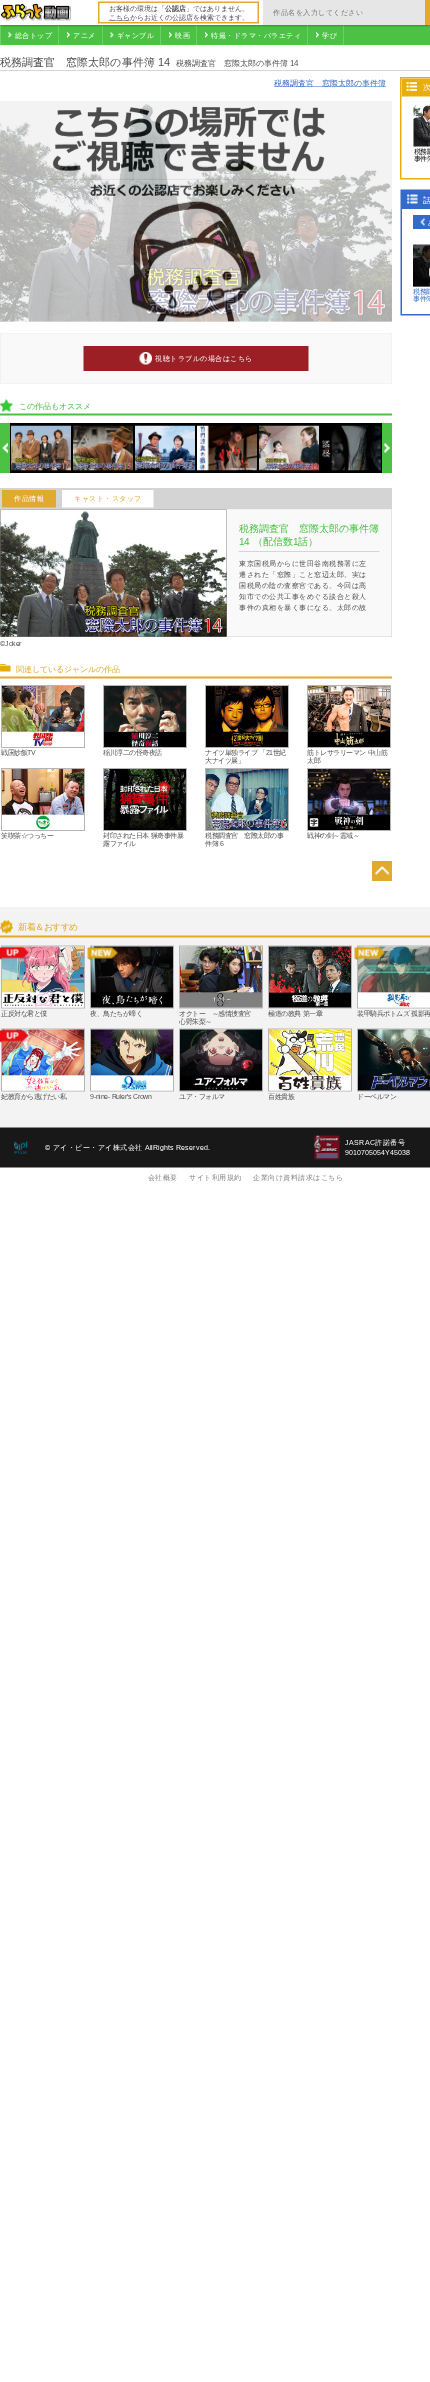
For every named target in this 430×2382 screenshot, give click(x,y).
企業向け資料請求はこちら (298, 1177)
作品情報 (29, 499)
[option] (41, 448)
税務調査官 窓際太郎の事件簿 (330, 82)
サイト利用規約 (215, 1177)
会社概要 (163, 1177)
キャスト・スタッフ (108, 499)
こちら (119, 17)
